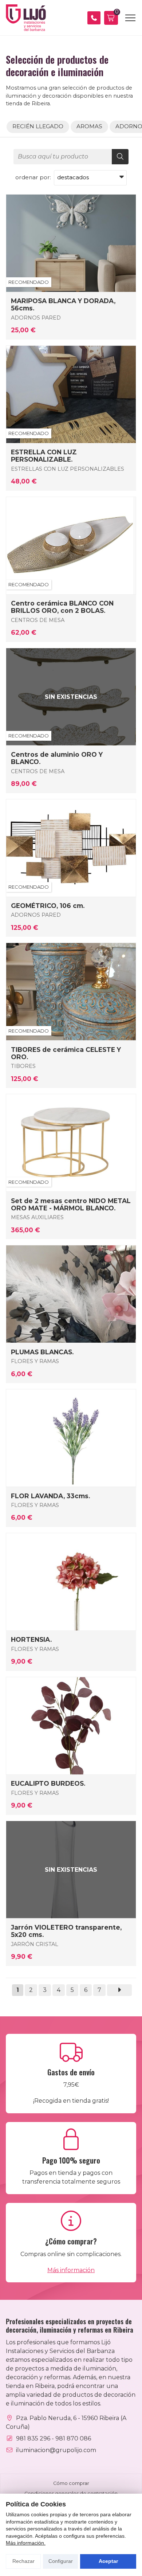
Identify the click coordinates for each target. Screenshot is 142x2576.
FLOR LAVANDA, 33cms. (50, 1496)
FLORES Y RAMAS (35, 1361)
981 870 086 (73, 2438)
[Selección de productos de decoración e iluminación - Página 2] (119, 1990)
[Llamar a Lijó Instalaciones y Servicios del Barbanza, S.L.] (94, 18)
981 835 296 (33, 2438)
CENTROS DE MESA (38, 620)
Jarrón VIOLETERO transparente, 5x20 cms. (66, 1931)
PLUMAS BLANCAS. (42, 1352)
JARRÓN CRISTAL (35, 1944)
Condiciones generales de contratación (71, 2493)
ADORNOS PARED (36, 318)
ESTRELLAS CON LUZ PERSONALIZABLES (68, 469)
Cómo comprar (71, 2483)
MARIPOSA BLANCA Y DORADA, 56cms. (63, 305)
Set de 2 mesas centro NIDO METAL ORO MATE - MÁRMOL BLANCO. (71, 1205)
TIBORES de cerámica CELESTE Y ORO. (66, 1053)
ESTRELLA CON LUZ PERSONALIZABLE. (44, 456)
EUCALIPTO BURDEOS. (48, 1784)
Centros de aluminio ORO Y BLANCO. (57, 758)
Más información (71, 2270)
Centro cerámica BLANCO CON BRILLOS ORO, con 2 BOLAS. (62, 607)
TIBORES (23, 1066)
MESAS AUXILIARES (37, 1217)
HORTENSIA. (31, 1640)
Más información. (26, 2543)
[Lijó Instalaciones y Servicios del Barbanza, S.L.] (26, 18)
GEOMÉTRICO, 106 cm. (48, 906)
